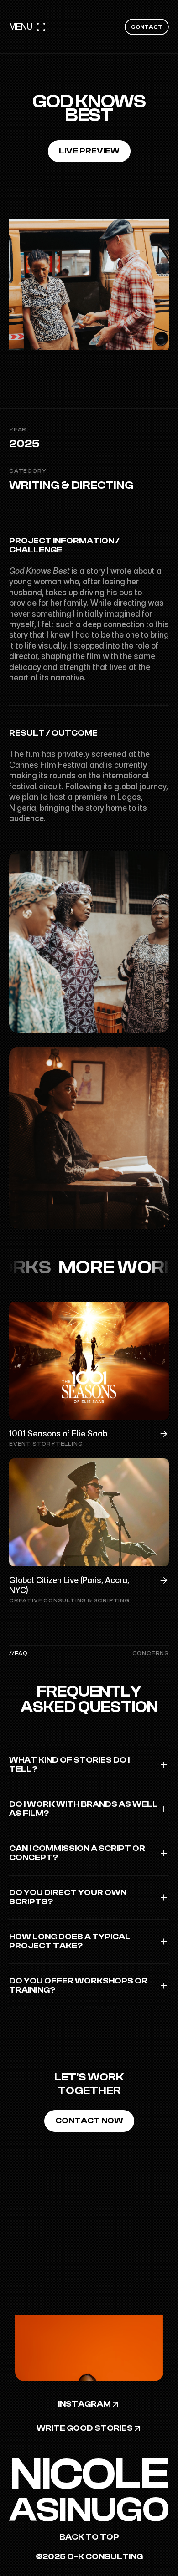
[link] (89, 2557)
